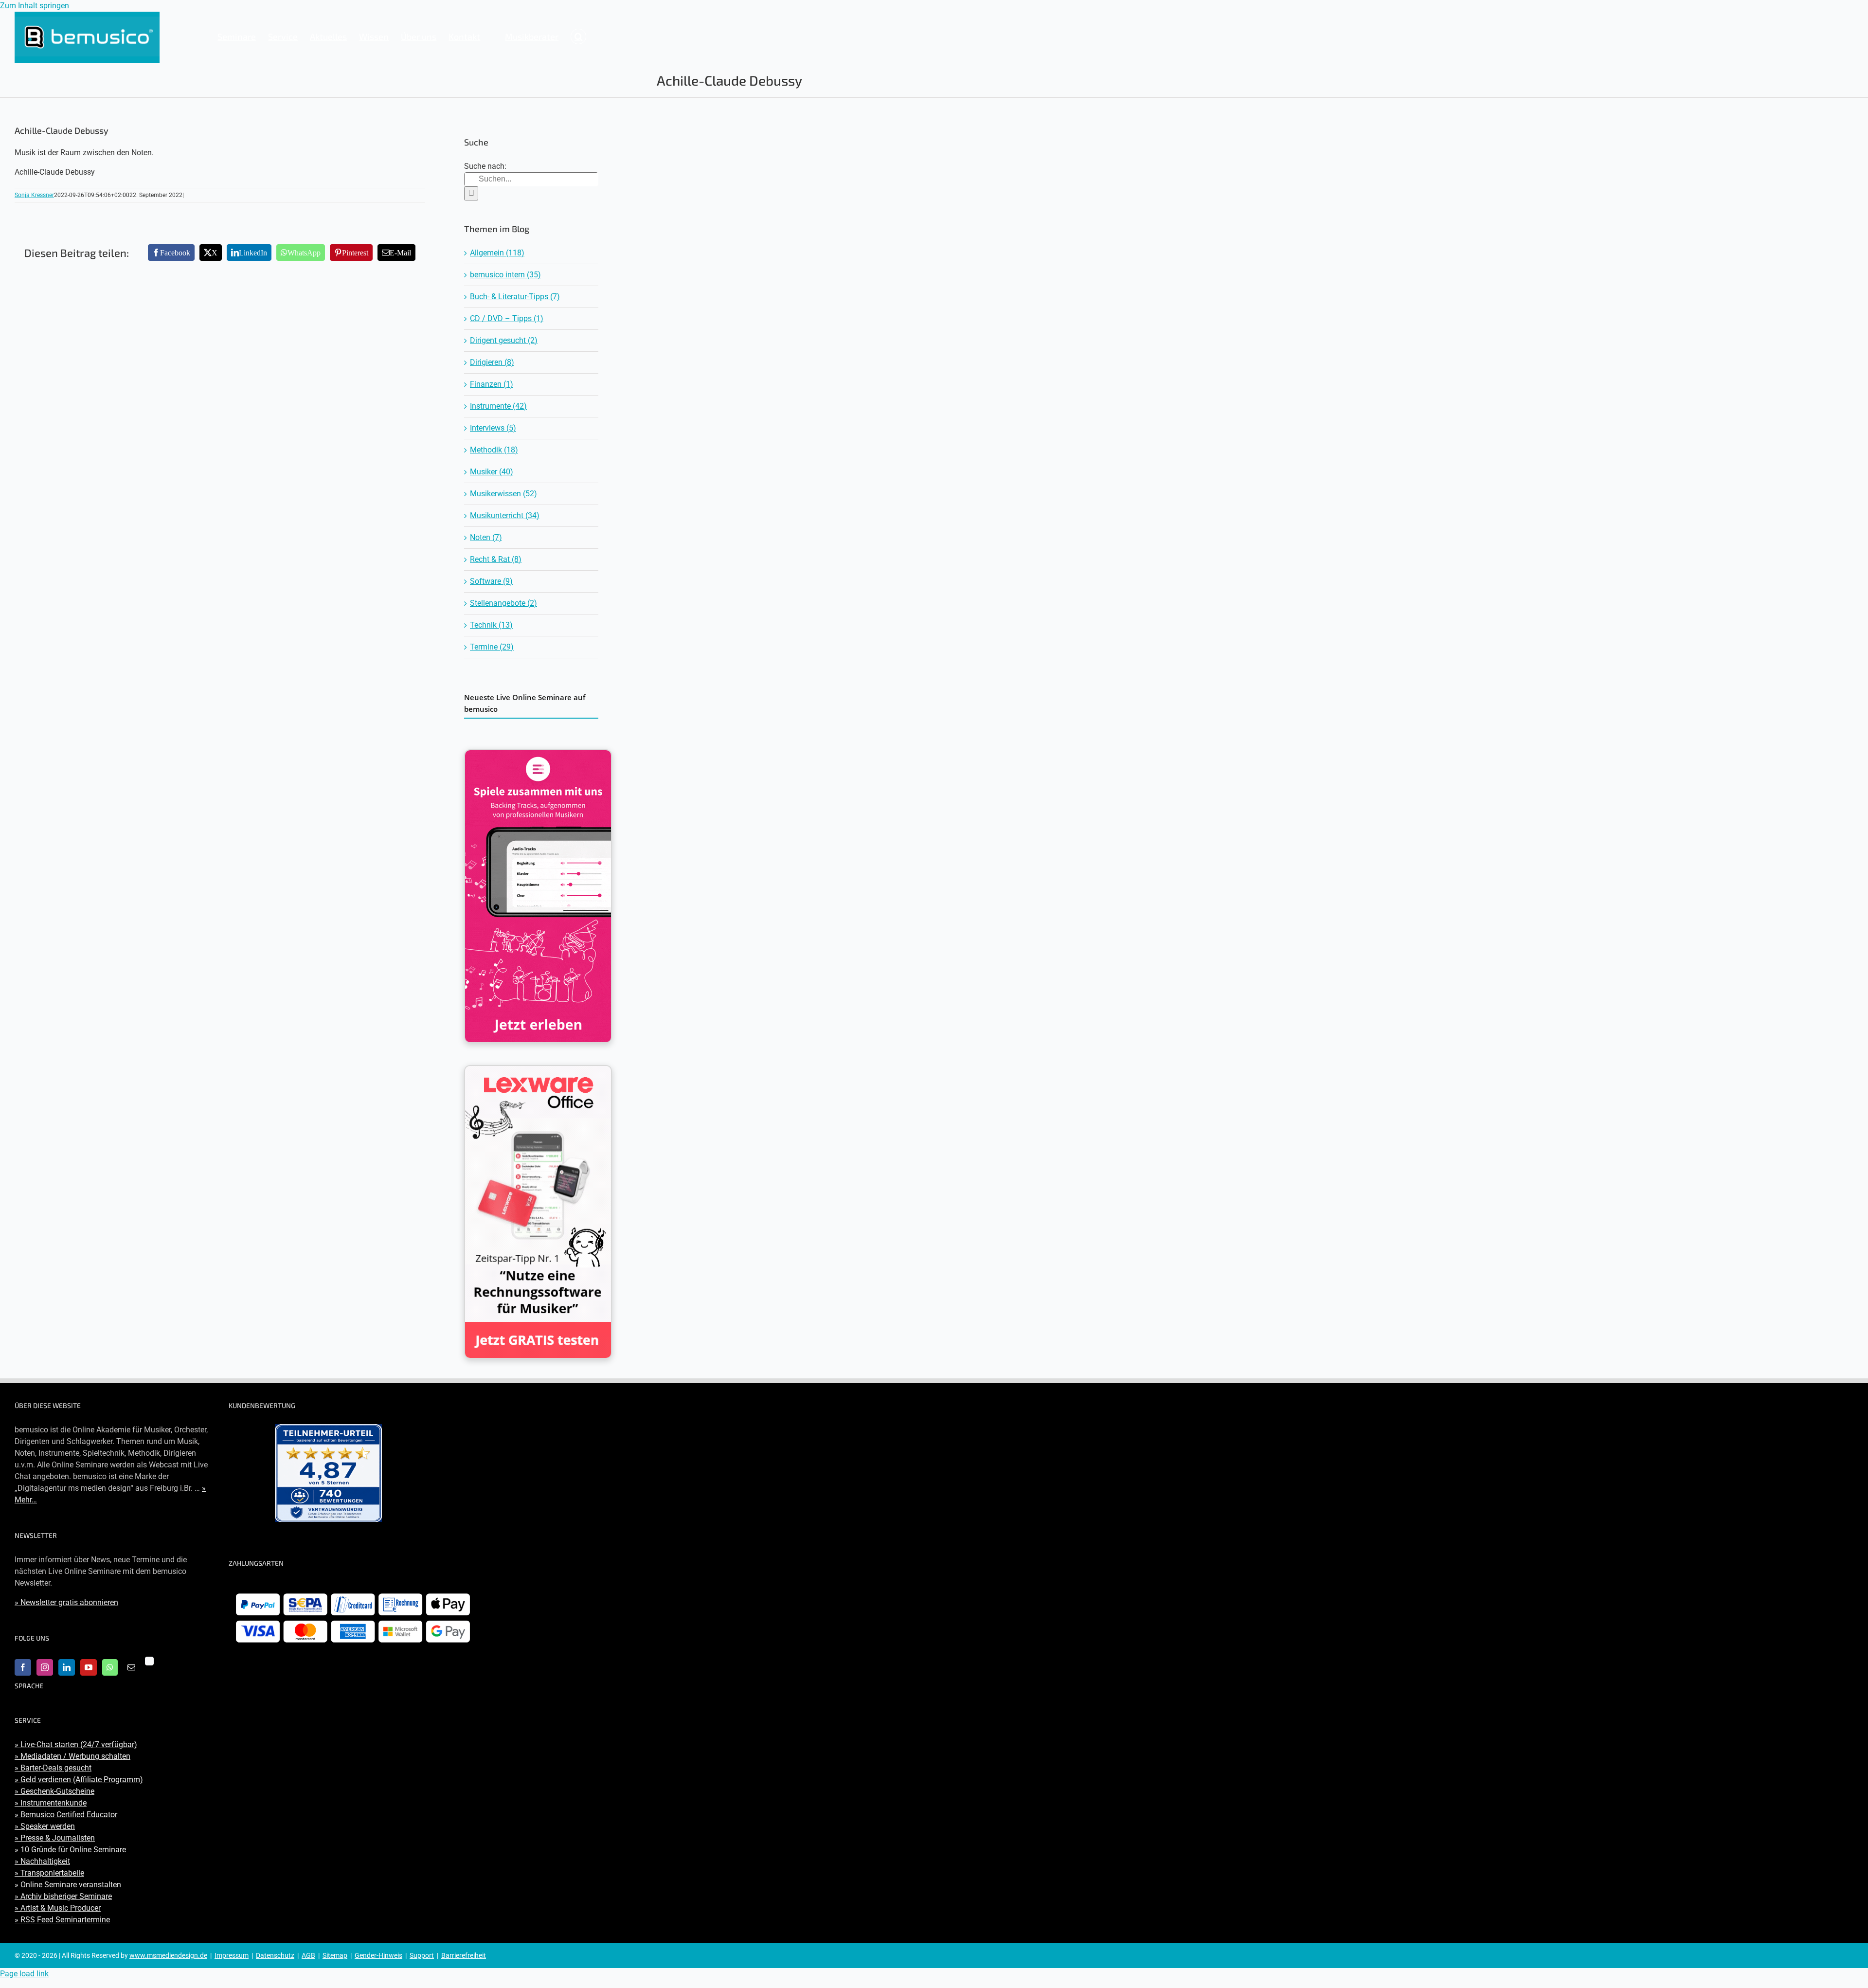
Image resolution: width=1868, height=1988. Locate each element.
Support (422, 1955)
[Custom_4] (149, 1661)
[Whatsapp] (110, 1667)
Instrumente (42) (498, 406)
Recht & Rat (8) (496, 559)
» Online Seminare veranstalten (68, 1885)
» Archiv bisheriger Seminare (63, 1896)
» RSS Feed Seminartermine (62, 1920)
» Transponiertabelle (49, 1873)
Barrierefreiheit (464, 1955)
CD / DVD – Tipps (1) (507, 318)
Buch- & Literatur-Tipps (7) (515, 297)
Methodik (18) (494, 450)
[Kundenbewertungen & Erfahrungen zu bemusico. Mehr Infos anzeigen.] (328, 1473)
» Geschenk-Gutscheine (54, 1791)
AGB (308, 1955)
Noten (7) (486, 537)
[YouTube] (89, 1667)
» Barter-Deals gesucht (53, 1768)
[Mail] (131, 1667)
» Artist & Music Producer (58, 1908)
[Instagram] (45, 1667)
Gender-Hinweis (378, 1955)
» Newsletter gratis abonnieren (66, 1602)
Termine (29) (492, 647)
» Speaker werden (45, 1826)
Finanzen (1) (492, 384)
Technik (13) (491, 625)
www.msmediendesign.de (168, 1955)
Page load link (24, 1974)
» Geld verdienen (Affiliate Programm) (79, 1780)
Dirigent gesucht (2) (504, 340)
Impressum (232, 1955)
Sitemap (335, 1955)
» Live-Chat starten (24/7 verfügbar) (76, 1744)
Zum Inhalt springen (35, 6)
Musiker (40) (492, 472)
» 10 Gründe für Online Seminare (70, 1850)
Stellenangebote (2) (503, 603)
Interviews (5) (493, 428)
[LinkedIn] (67, 1667)
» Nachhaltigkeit (42, 1861)
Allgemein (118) (497, 253)
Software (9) (491, 581)
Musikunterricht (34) (505, 515)
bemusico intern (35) (505, 275)
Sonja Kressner (34, 195)
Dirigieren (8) (492, 362)
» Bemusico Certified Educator (66, 1815)
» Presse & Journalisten (55, 1838)
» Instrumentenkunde (51, 1803)
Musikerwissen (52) (503, 494)
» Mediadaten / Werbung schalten (72, 1756)
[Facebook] (23, 1667)
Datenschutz (275, 1955)
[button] (578, 36)
